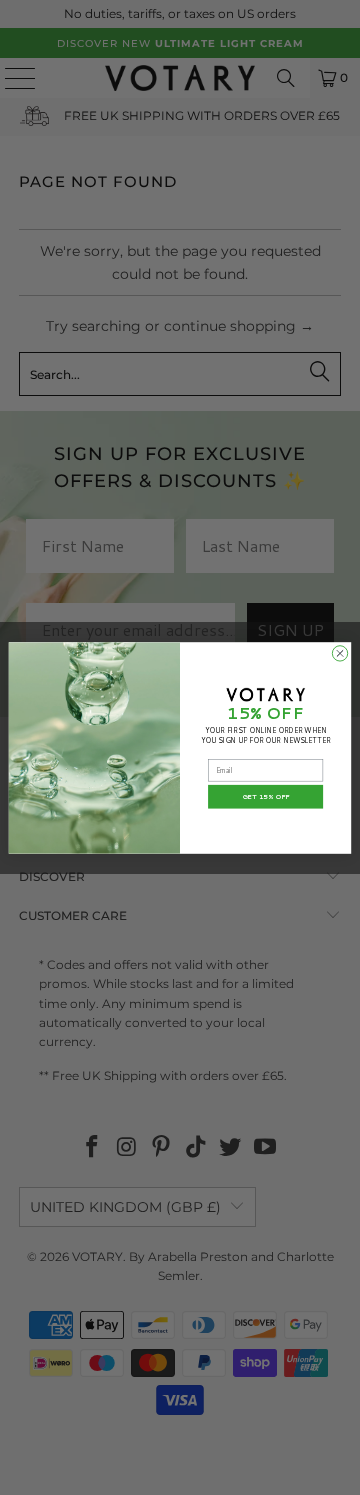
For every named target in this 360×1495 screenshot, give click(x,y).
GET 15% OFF (266, 796)
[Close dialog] (339, 652)
